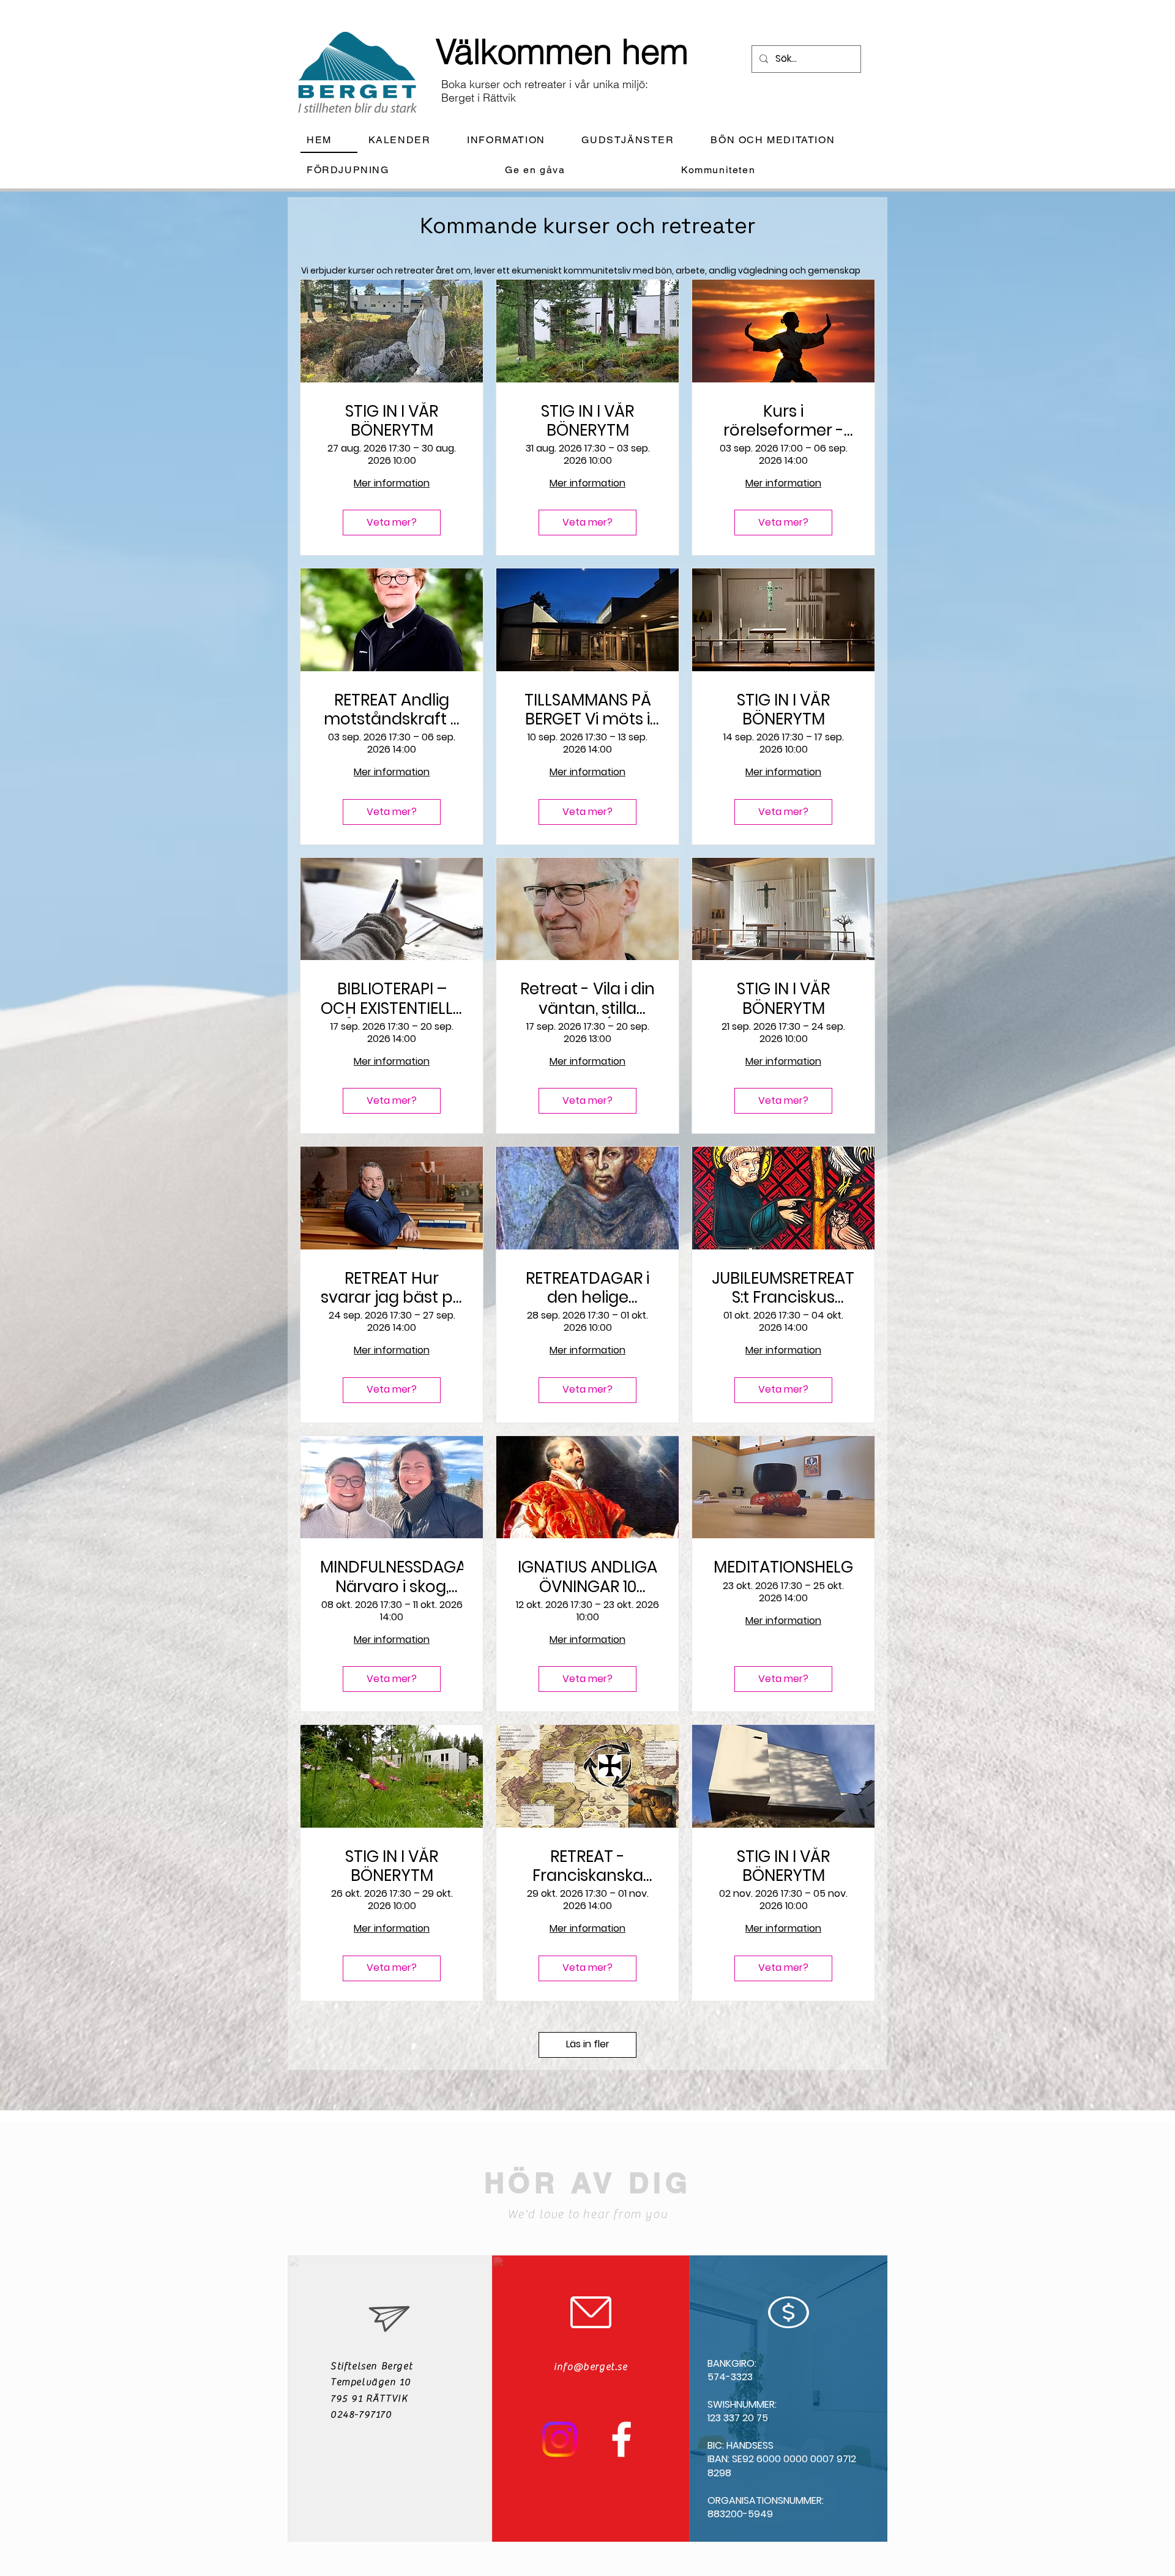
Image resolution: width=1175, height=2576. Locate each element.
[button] (516, 140)
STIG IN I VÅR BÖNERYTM (392, 421)
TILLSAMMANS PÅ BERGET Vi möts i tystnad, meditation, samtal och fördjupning (588, 710)
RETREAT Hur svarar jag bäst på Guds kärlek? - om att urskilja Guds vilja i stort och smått (392, 1288)
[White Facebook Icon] (621, 2439)
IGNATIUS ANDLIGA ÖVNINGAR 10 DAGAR (587, 1577)
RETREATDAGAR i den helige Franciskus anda (587, 1288)
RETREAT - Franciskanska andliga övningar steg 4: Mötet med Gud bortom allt (587, 1866)
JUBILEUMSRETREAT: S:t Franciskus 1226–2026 (783, 1288)
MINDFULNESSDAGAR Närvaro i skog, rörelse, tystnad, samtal (392, 1577)
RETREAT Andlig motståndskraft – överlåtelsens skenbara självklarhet (392, 710)
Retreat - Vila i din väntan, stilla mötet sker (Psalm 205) (587, 999)
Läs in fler (588, 2044)
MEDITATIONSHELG (783, 1567)
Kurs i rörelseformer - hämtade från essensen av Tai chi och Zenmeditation (783, 421)
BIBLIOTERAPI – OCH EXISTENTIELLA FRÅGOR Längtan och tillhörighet (392, 999)
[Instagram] (560, 2439)
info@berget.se (591, 2367)
